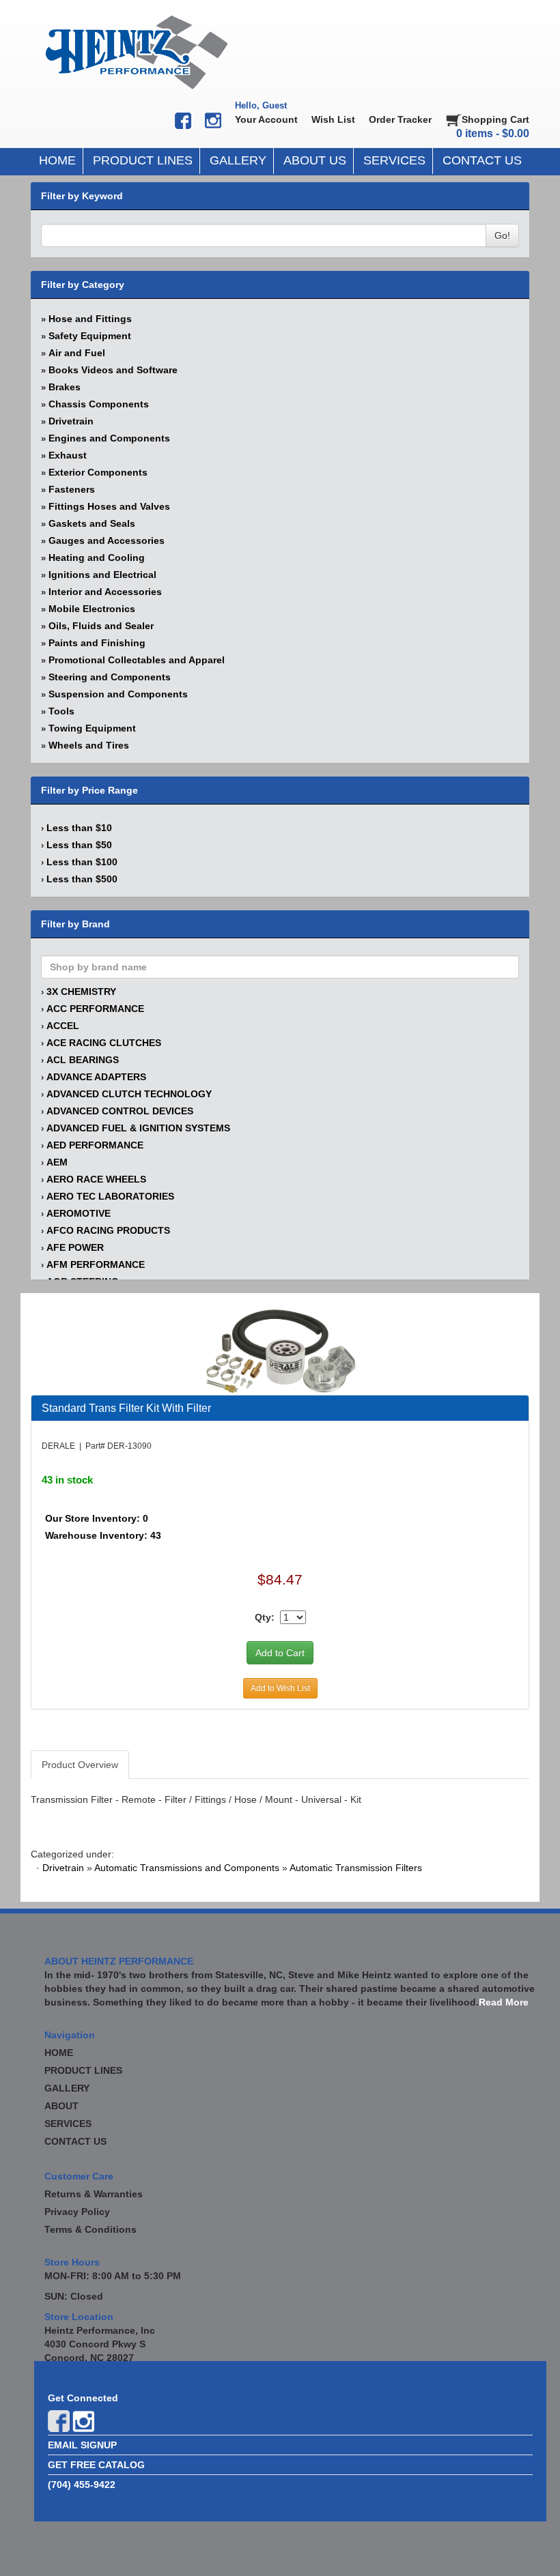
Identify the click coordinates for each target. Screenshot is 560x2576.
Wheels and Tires (89, 745)
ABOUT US (315, 160)
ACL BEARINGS (83, 1060)
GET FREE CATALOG (96, 2465)
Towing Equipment (92, 728)
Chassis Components (99, 404)
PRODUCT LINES (143, 160)
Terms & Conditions (90, 2229)
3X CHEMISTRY (81, 992)
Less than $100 (82, 862)
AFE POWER (75, 1247)
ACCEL (63, 1026)
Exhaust (68, 455)
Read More (504, 2002)
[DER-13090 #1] (280, 1350)
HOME (57, 160)
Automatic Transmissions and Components (187, 1868)
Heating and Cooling (97, 558)
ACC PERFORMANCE (95, 1009)
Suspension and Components (118, 694)
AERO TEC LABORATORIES (110, 1196)
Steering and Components (110, 677)
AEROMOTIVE (79, 1213)
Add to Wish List (280, 1688)
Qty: (265, 1617)
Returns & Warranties (94, 2194)
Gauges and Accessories (107, 540)
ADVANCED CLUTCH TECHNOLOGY (129, 1094)
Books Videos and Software (113, 370)
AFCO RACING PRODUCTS (108, 1230)
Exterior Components (98, 472)
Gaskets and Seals (92, 523)
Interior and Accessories (105, 592)
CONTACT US (482, 160)
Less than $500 (82, 879)
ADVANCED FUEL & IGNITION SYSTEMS (138, 1128)
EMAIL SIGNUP (82, 2445)
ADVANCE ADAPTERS (96, 1077)
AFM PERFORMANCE (96, 1264)
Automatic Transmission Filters (356, 1868)
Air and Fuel (77, 353)
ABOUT (61, 2106)
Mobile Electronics (92, 609)
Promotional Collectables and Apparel (137, 660)
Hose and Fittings (90, 319)
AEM (57, 1162)
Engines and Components (109, 438)
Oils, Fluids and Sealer (101, 626)
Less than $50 (79, 845)
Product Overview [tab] (80, 1765)
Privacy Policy (77, 2212)
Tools (61, 711)
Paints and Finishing (97, 643)
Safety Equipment (90, 336)
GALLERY (238, 160)
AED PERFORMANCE (95, 1145)
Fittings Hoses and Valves (109, 506)
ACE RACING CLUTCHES (104, 1043)
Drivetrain (71, 421)
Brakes (65, 387)
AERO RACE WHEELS (96, 1179)
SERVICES (394, 160)
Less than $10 (79, 828)
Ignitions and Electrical (102, 575)
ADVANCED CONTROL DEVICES (120, 1111)
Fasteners (72, 489)
